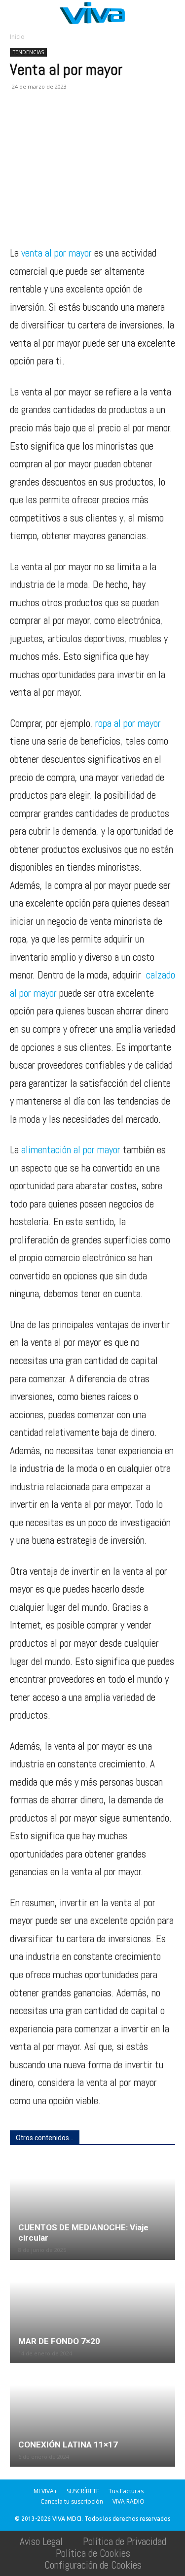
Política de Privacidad (125, 2541)
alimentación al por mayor (71, 1150)
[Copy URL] (156, 123)
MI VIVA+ (45, 2491)
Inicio (17, 37)
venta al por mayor (56, 253)
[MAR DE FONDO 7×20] (92, 2312)
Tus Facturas (126, 2491)
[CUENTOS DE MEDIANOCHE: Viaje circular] (92, 2209)
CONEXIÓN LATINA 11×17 (68, 2445)
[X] (42, 123)
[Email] (88, 123)
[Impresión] (111, 123)
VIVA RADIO (129, 2501)
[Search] (171, 13)
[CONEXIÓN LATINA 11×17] (92, 2416)
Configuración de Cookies (93, 2565)
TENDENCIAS (28, 52)
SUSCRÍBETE (83, 2491)
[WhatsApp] (65, 123)
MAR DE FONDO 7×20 (59, 2341)
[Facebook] (20, 123)
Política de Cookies (93, 2553)
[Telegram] (133, 123)
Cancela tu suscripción (72, 2501)
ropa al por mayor (128, 723)
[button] (17, 13)
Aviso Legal (41, 2541)
